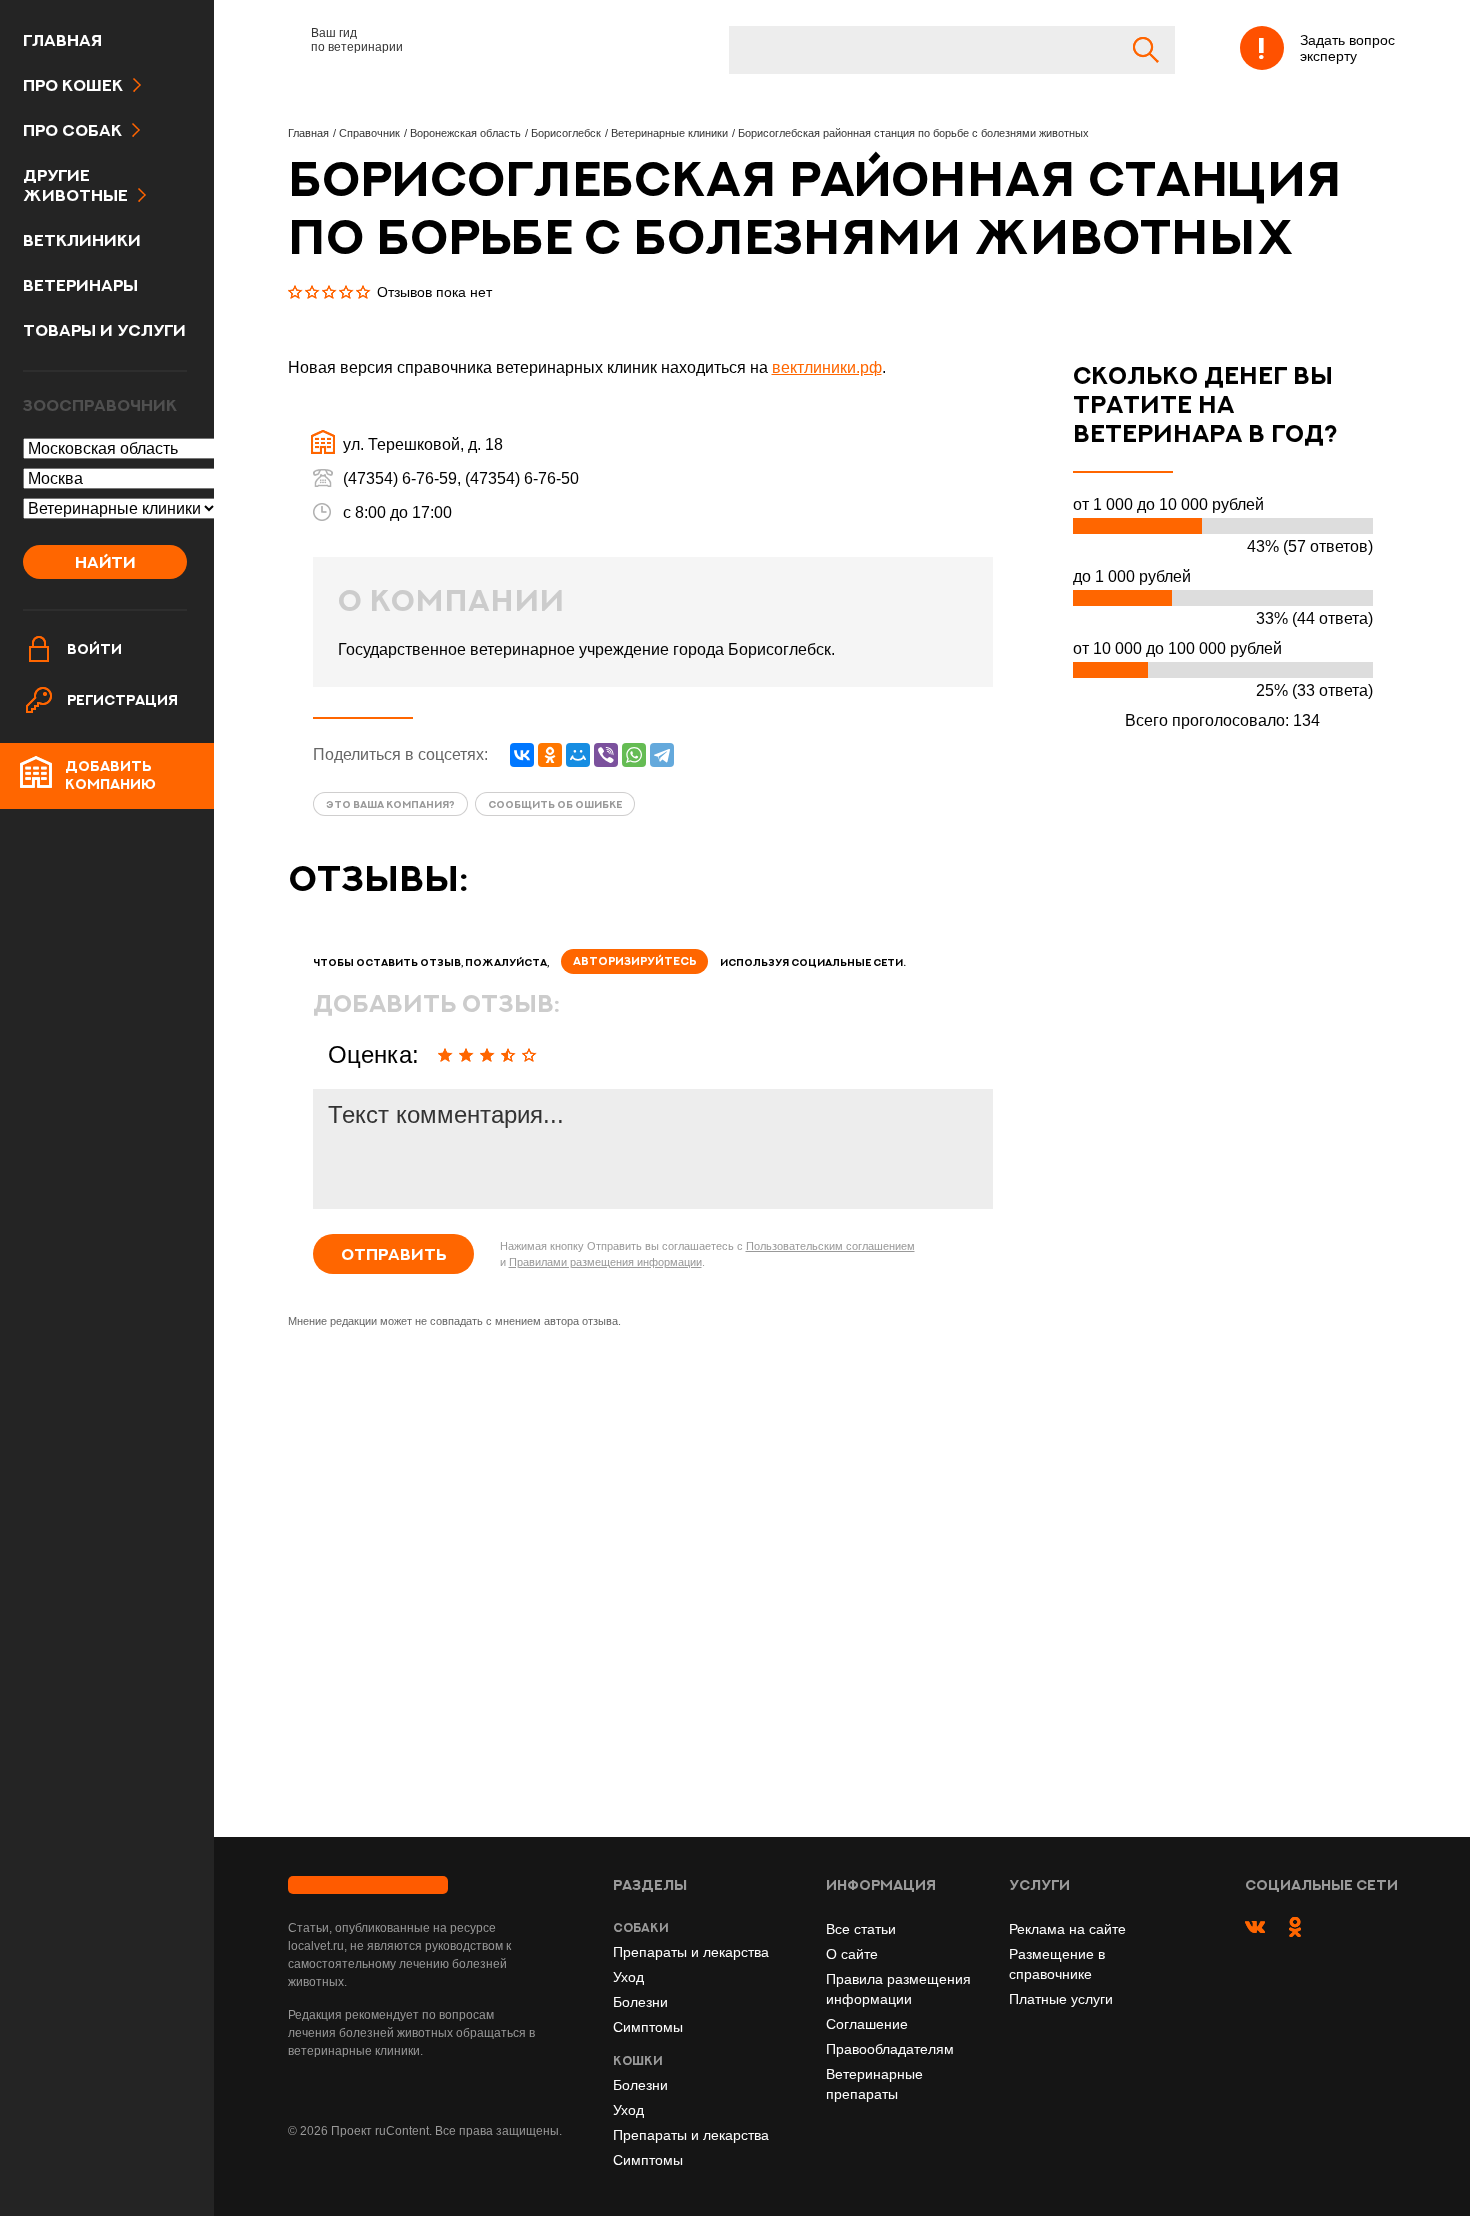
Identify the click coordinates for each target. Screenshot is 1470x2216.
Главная (62, 40)
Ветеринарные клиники (669, 133)
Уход (628, 1977)
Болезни (640, 2002)
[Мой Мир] (578, 755)
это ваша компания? (390, 804)
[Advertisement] (653, 1587)
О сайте (852, 1954)
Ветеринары (80, 285)
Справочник (369, 133)
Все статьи (861, 1929)
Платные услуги (1061, 1999)
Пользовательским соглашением (830, 1246)
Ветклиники (82, 240)
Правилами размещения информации (605, 1262)
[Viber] (606, 755)
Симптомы (648, 2027)
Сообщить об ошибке (555, 804)
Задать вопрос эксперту (1347, 48)
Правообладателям (890, 2049)
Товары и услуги (104, 330)
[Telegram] (662, 755)
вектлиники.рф (827, 367)
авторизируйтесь (634, 961)
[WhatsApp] (634, 755)
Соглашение (867, 2024)
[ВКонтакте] (522, 755)
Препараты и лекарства (691, 1952)
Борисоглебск (566, 133)
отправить (393, 1254)
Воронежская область (465, 133)
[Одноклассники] (550, 755)
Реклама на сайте (1067, 1929)
